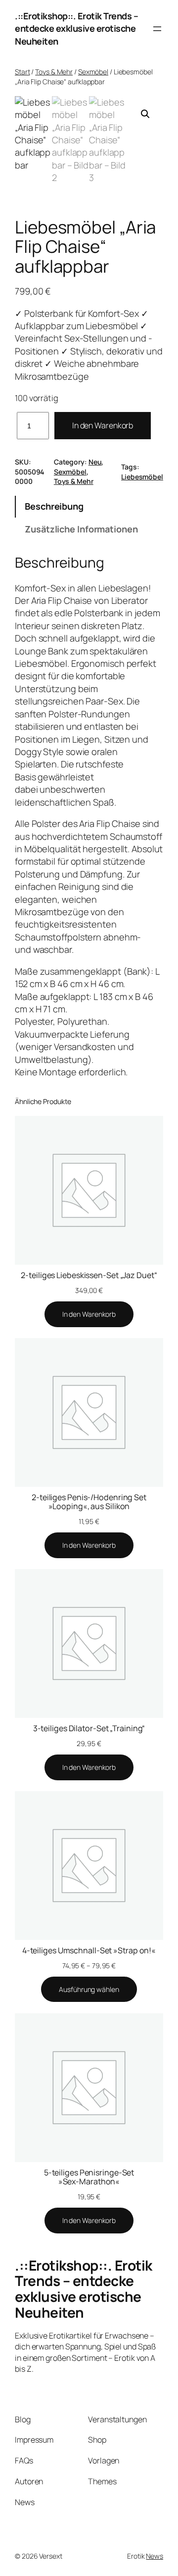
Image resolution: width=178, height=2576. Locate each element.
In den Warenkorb (103, 425)
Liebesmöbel (142, 477)
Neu (95, 462)
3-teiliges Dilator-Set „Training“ (89, 1728)
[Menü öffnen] (157, 29)
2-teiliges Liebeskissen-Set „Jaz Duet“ (89, 1275)
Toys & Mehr (54, 72)
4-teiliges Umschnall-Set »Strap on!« (89, 1950)
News (155, 2556)
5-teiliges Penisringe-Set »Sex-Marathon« (89, 2177)
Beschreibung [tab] (54, 506)
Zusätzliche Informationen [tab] (81, 529)
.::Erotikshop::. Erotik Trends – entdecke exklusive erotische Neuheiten (76, 29)
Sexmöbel (93, 72)
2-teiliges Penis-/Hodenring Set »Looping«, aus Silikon (89, 1502)
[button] (145, 114)
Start (22, 72)
